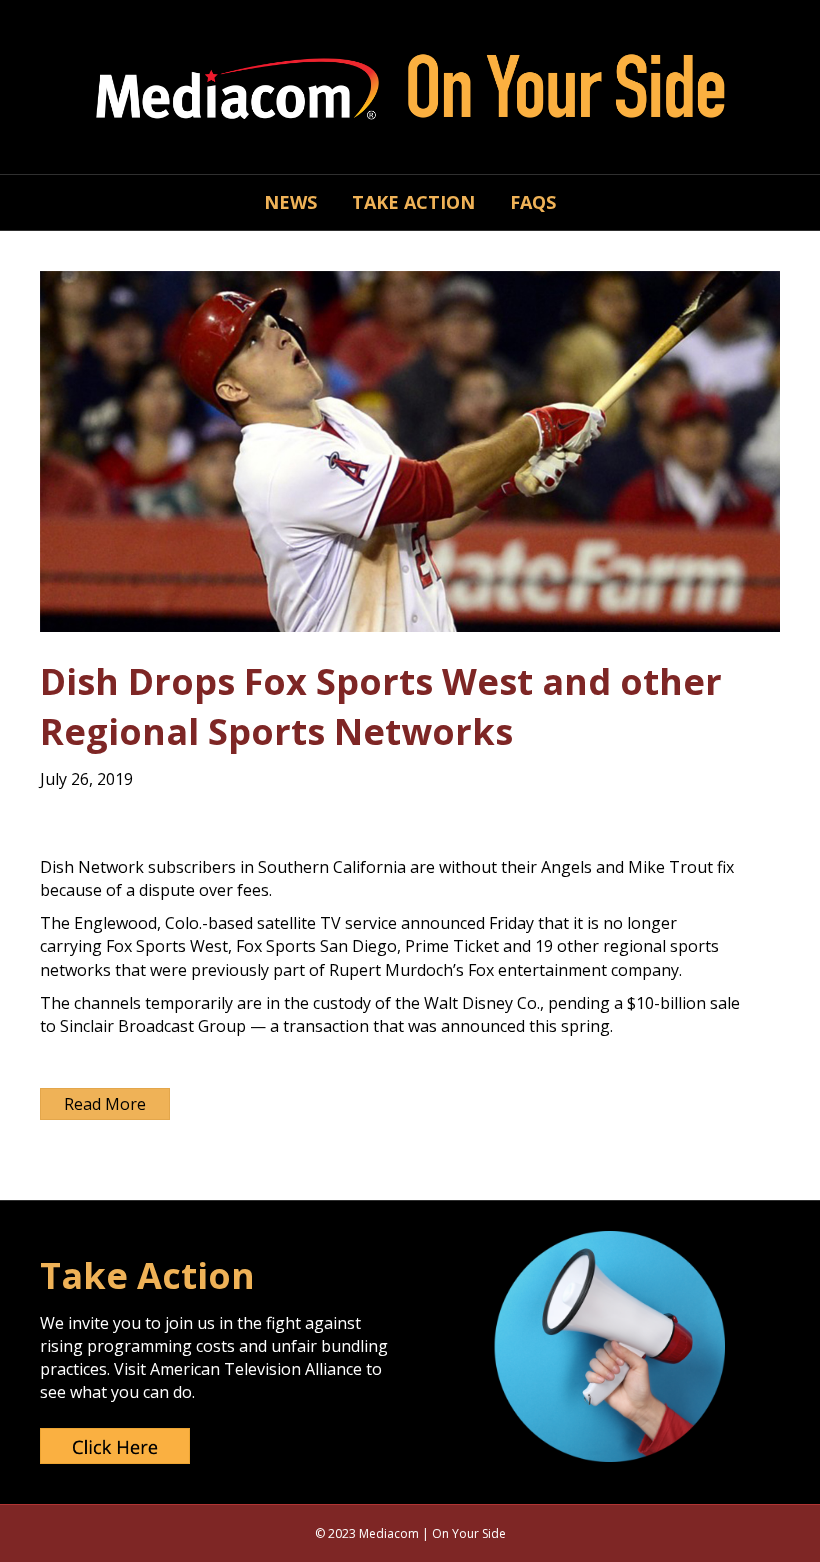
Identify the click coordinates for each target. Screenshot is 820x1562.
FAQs (533, 202)
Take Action (413, 202)
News (290, 202)
